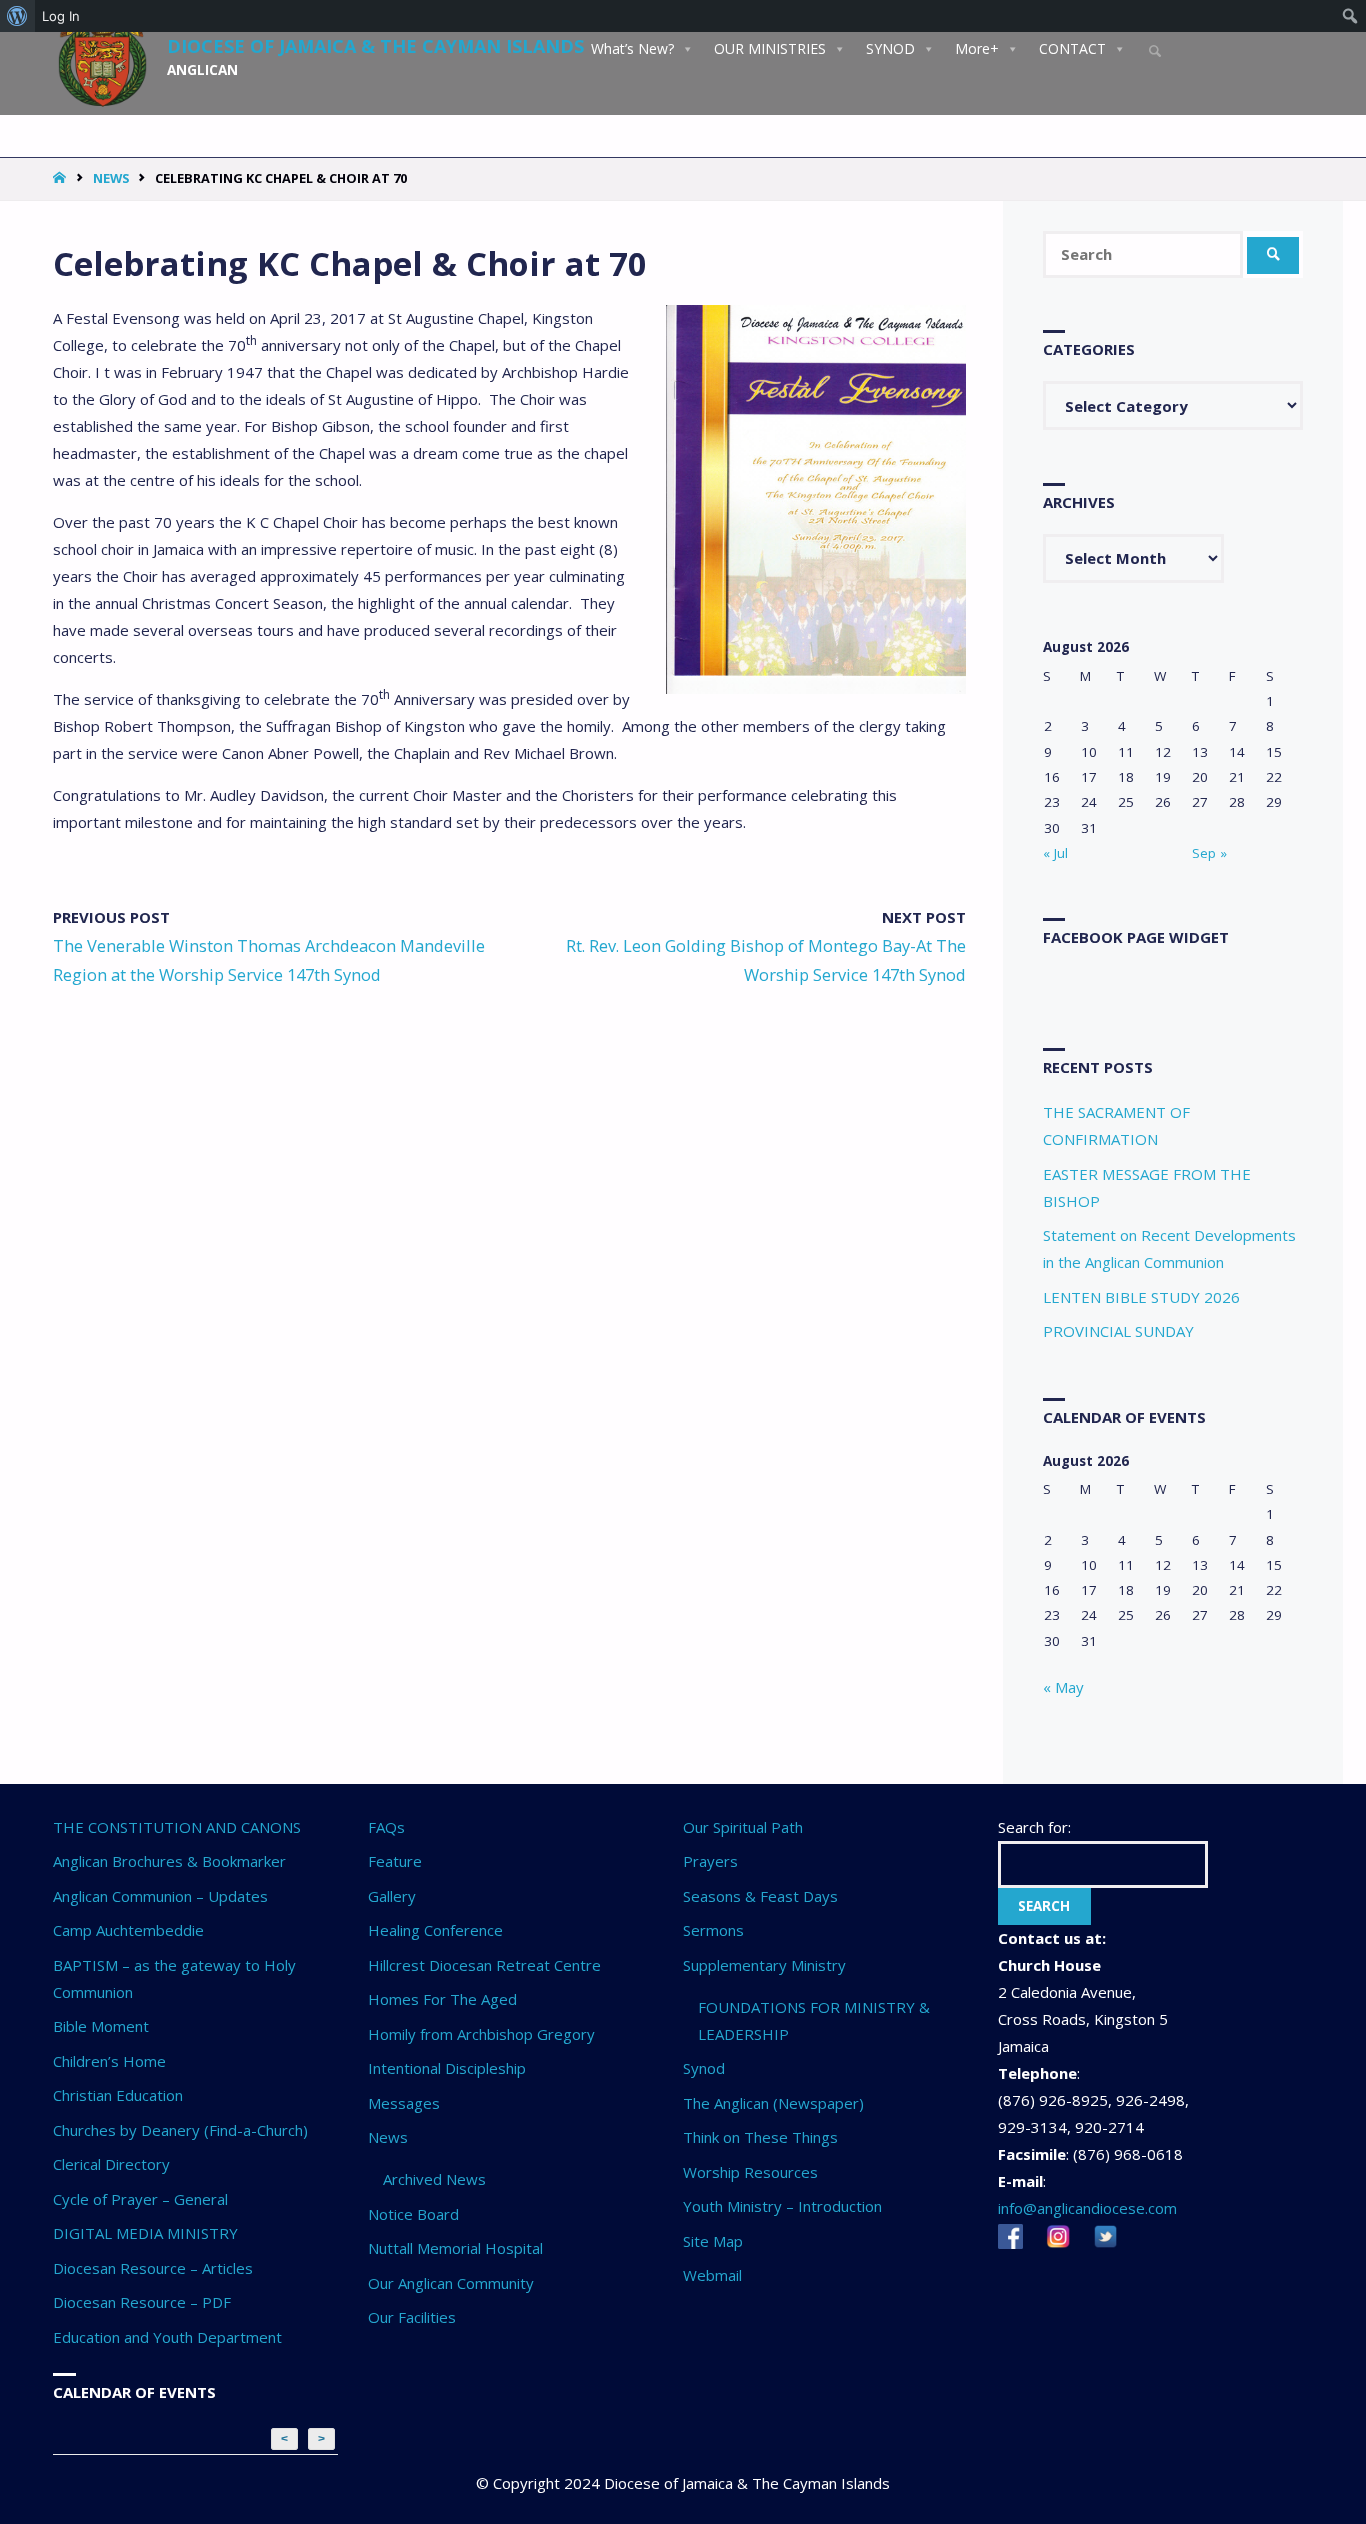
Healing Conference (435, 1930)
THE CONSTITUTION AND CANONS (177, 1827)
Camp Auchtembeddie (128, 1930)
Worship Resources (750, 2172)
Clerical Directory (111, 2164)
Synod (704, 2068)
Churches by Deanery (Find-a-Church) (180, 2130)
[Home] (61, 178)
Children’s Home (109, 2061)
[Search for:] (1145, 254)
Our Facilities (412, 2317)
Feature (395, 1861)
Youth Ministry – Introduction (782, 2206)
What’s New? (632, 48)
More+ (977, 48)
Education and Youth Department (167, 2337)
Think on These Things (760, 2137)
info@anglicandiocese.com (1087, 2208)
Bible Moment (101, 2026)
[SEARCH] (1273, 255)
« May (1063, 1687)
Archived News (434, 2179)
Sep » (1209, 853)
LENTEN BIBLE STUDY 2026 (1141, 1297)
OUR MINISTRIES (770, 48)
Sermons (713, 1930)
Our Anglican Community (451, 2283)
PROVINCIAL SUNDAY (1118, 1331)
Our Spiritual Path (743, 1827)
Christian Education (118, 2095)
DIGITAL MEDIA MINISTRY (145, 2233)
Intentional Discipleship (447, 2068)
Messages (404, 2103)
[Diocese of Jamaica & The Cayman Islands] (102, 52)
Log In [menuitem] (61, 16)
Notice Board (413, 2214)
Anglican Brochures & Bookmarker (169, 1861)
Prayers (710, 1861)
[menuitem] (17, 16)
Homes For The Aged (442, 1999)
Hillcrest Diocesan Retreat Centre (484, 1965)
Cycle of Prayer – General (140, 2199)
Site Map (713, 2241)
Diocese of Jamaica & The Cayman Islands (375, 45)
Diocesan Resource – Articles (153, 2268)
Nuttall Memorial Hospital (455, 2248)
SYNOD (890, 48)
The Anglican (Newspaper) (773, 2103)
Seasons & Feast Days (760, 1896)
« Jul (1055, 853)
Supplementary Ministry (764, 1965)
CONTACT (1072, 48)
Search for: (1034, 1827)
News (111, 178)
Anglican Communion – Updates (160, 1896)
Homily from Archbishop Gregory (481, 2034)
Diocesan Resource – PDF (142, 2302)
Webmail (712, 2275)
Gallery (392, 1896)
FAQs (386, 1827)
